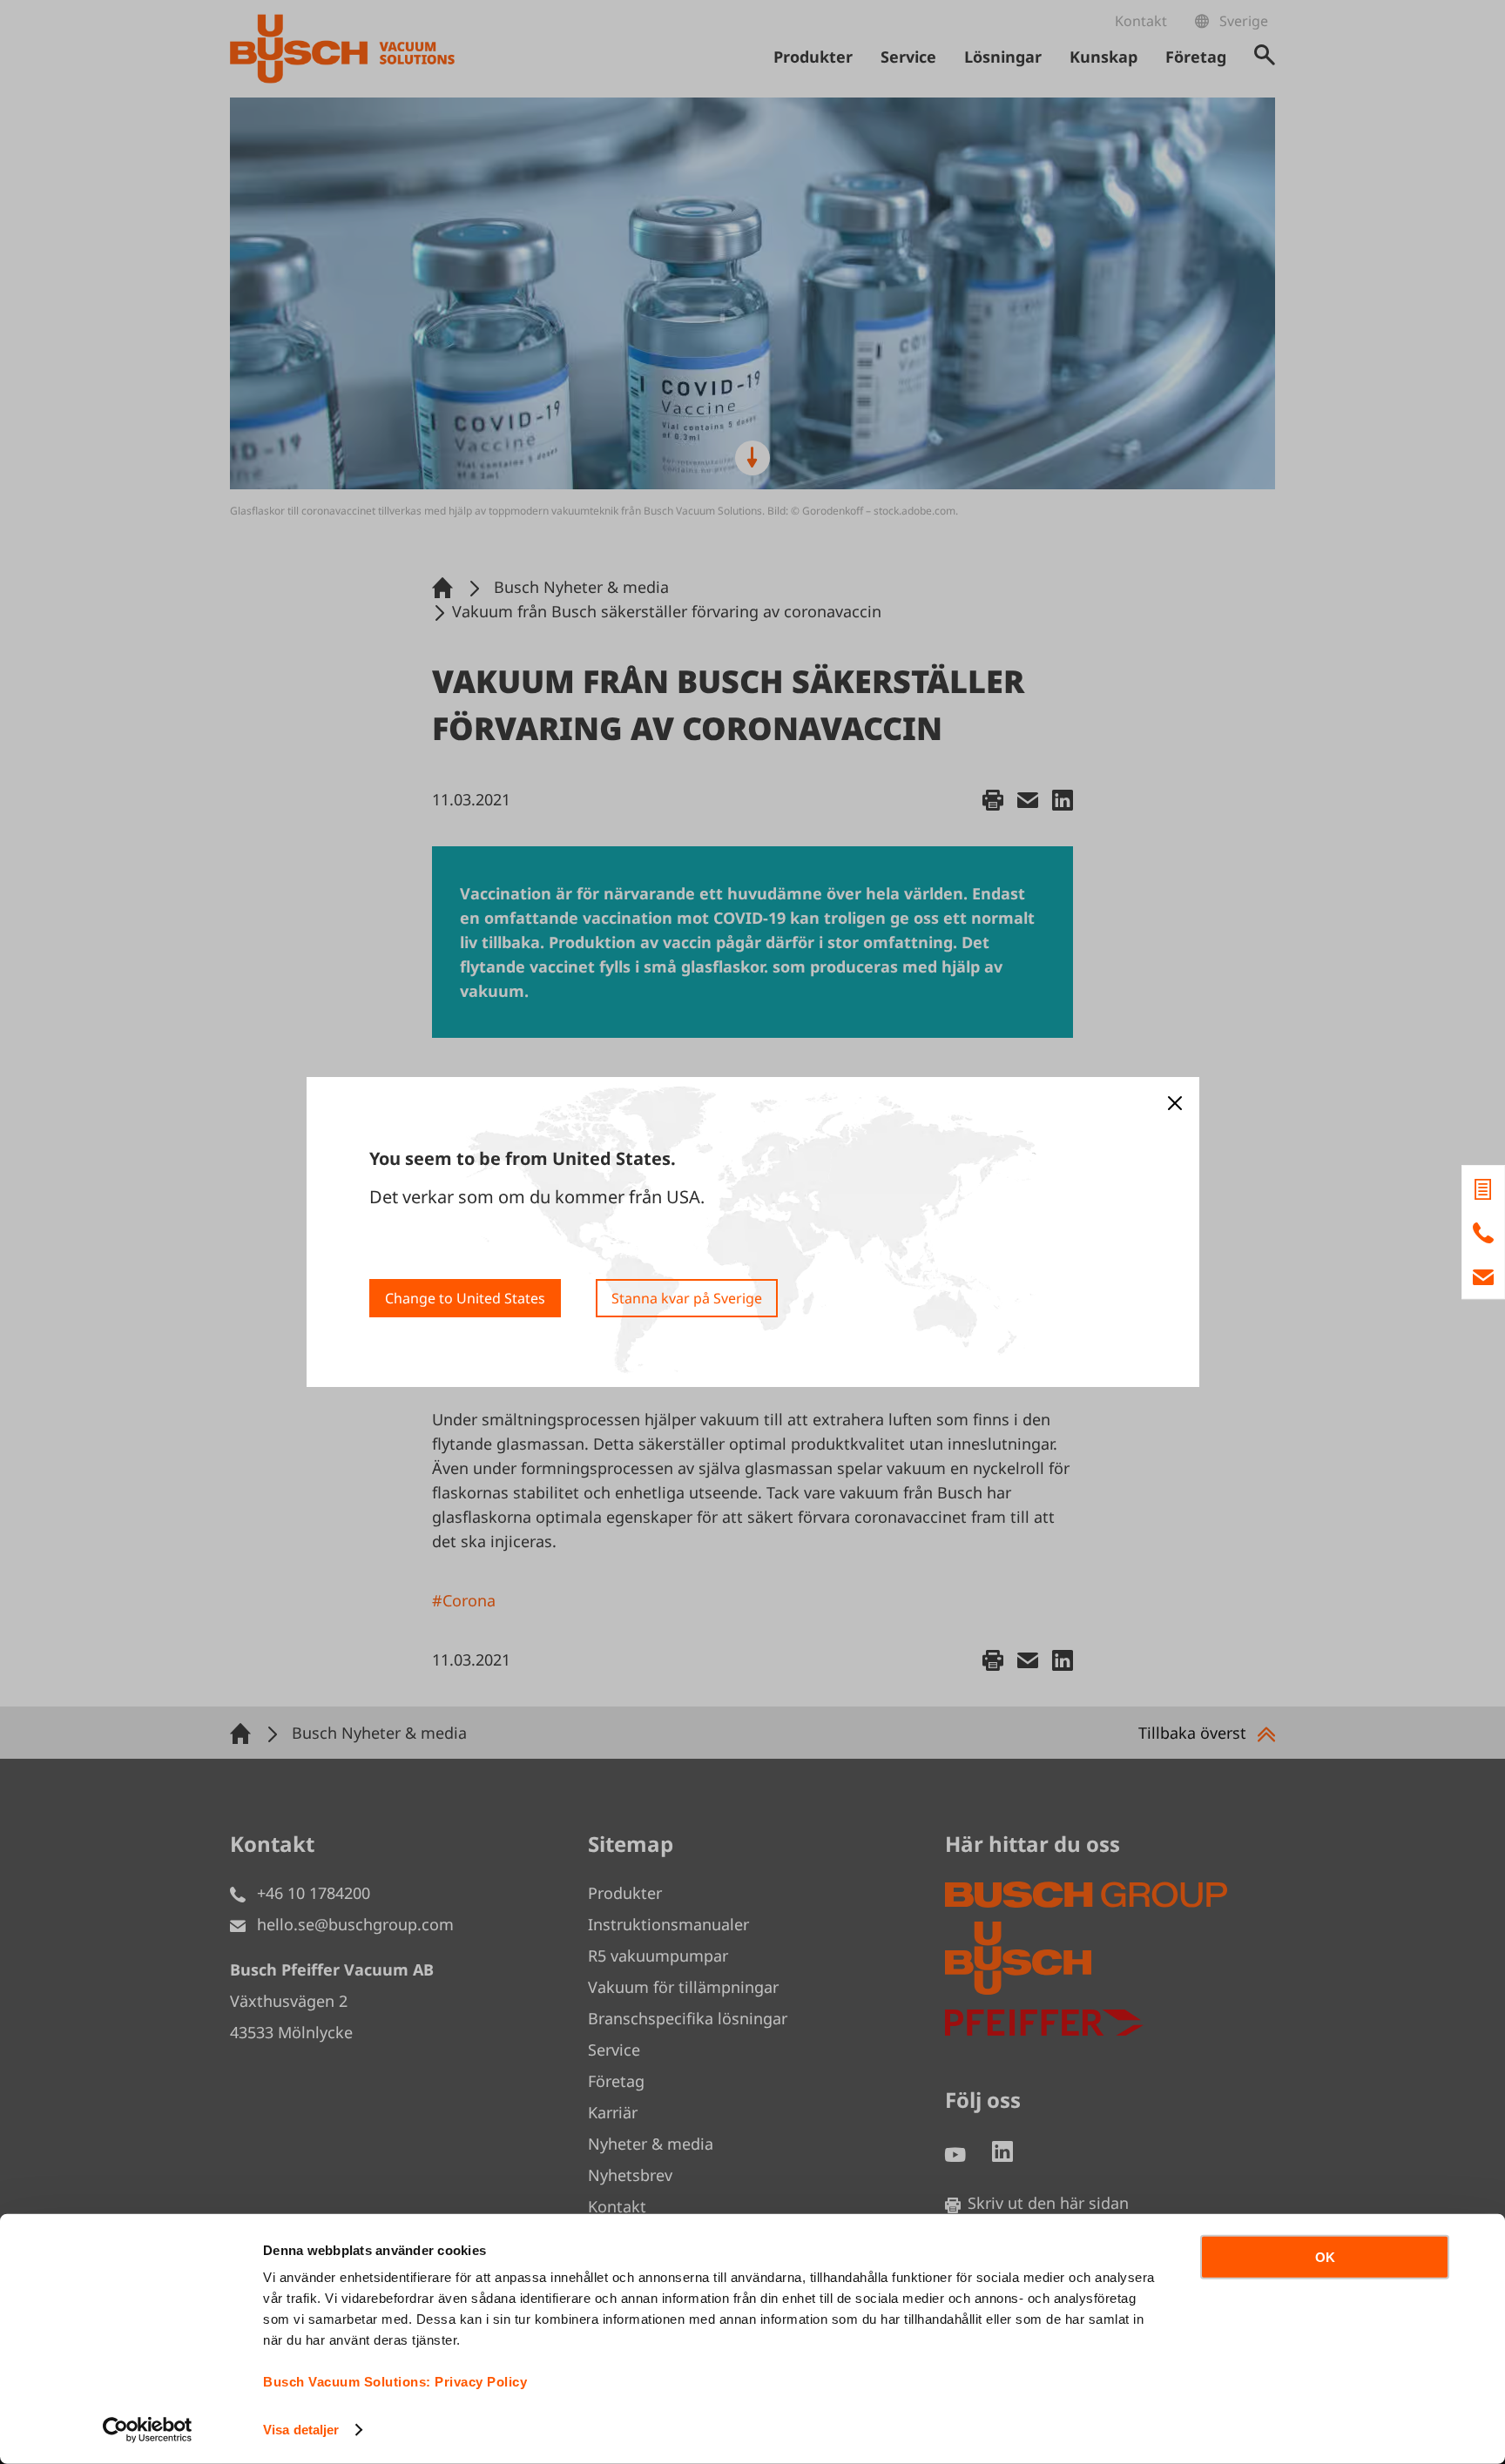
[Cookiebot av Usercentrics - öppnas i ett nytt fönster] (148, 2430)
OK (1325, 2257)
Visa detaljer (301, 2430)
